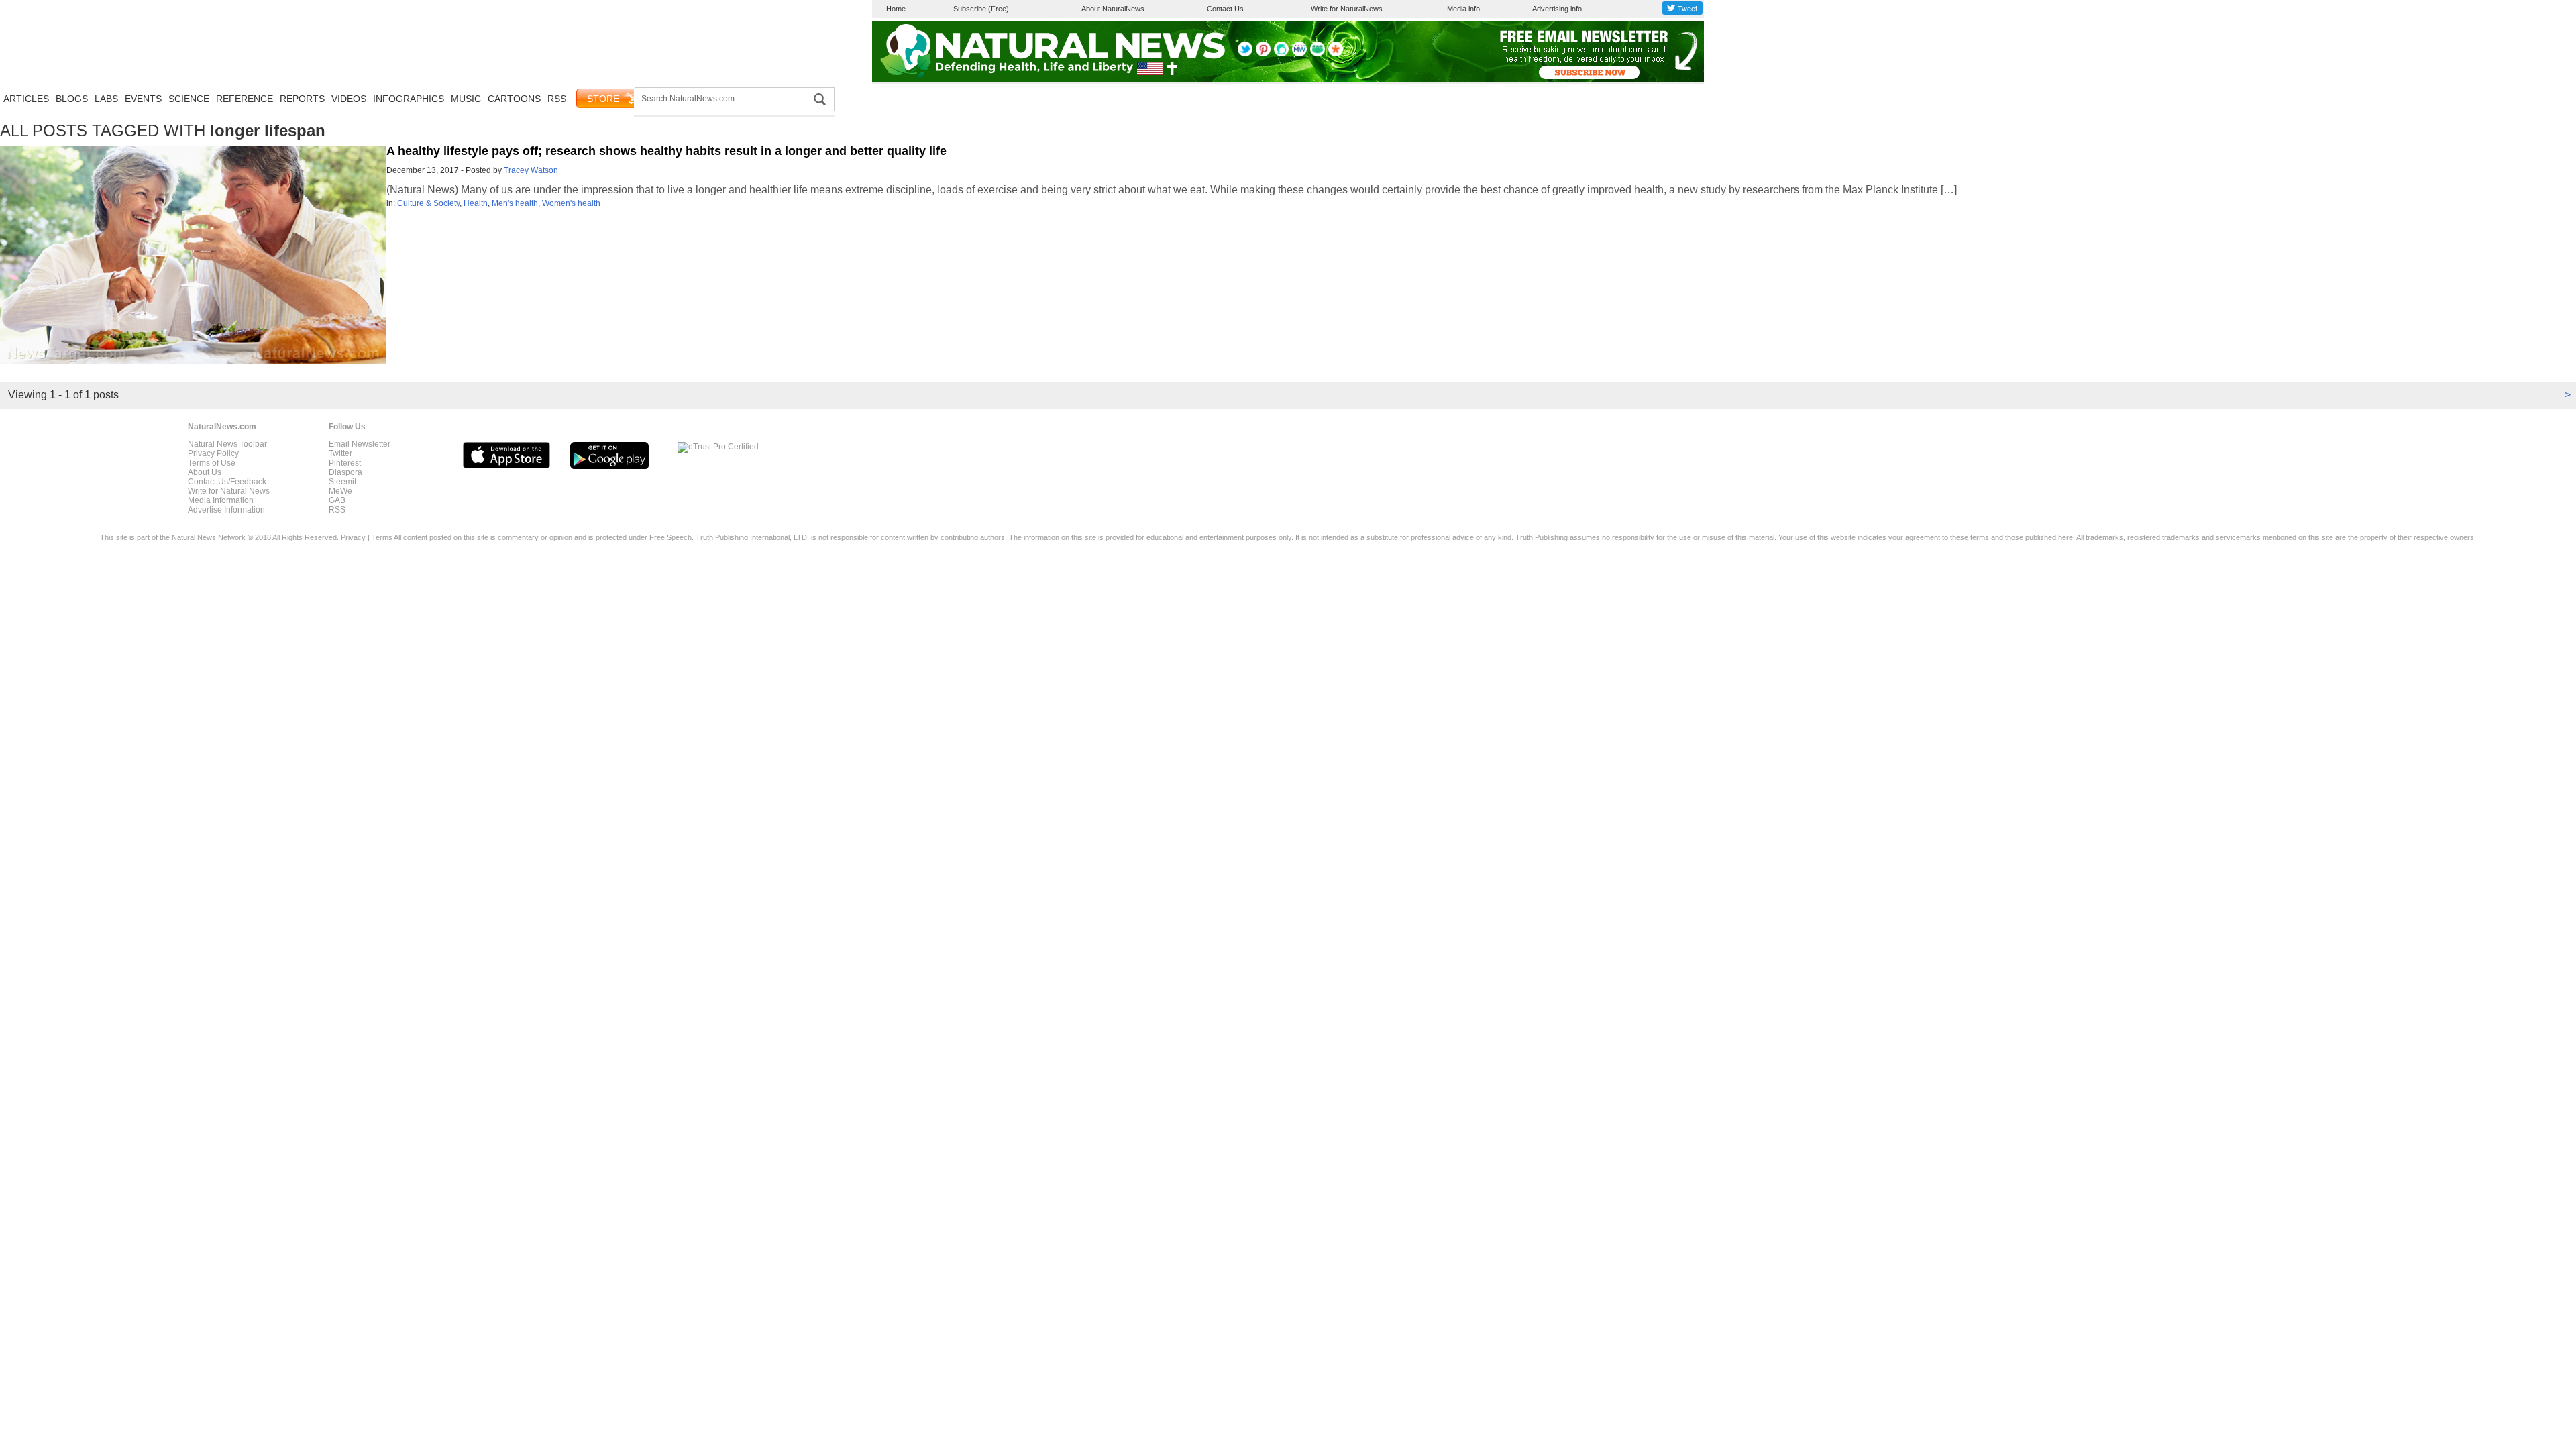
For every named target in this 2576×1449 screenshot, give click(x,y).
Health (476, 203)
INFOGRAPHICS (409, 99)
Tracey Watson (531, 170)
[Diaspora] (1336, 54)
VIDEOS (349, 99)
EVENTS (143, 99)
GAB (337, 500)
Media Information (221, 500)
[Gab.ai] (1318, 54)
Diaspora (345, 472)
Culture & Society (428, 203)
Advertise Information (226, 510)
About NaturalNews (1113, 9)
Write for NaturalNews (1347, 9)
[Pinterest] (1263, 54)
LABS (106, 99)
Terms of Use (212, 463)
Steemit (342, 482)
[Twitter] (1245, 54)
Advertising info (1557, 9)
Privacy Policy (213, 453)
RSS (557, 99)
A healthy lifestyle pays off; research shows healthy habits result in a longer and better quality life (666, 151)
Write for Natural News (229, 491)
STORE (603, 99)
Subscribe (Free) (981, 9)
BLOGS (72, 99)
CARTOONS (514, 99)
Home (896, 9)
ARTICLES (26, 99)
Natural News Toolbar (227, 444)
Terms (383, 537)
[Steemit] (1281, 54)
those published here (2039, 537)
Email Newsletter (360, 444)
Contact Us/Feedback (227, 482)
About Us (205, 472)
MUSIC (466, 99)
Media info (1463, 9)
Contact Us (1225, 9)
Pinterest (345, 463)
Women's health (571, 203)
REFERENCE (245, 99)
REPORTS (302, 99)
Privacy (353, 537)
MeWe (340, 491)
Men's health (515, 203)
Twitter (340, 453)
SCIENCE (189, 99)
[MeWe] (1299, 54)
